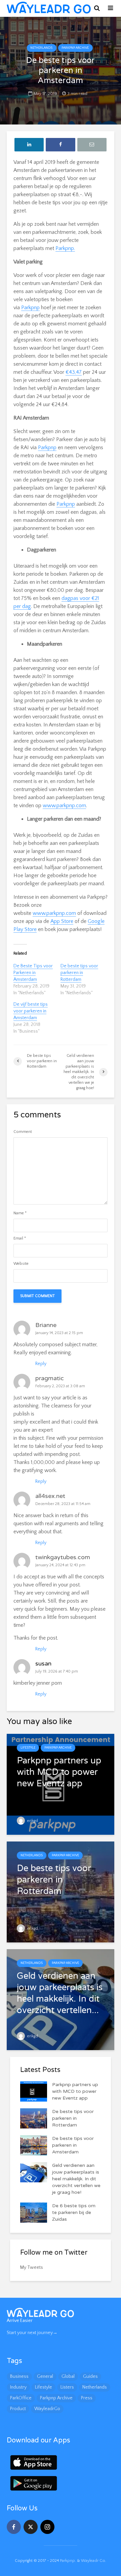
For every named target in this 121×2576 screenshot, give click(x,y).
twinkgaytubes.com (63, 1557)
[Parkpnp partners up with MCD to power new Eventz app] (61, 1784)
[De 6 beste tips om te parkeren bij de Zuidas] (34, 2212)
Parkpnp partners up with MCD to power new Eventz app (75, 2091)
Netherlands (41, 48)
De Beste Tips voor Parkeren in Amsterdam (33, 973)
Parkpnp (30, 308)
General (45, 2376)
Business (19, 2376)
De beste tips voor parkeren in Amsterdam (73, 2145)
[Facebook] (14, 2527)
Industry (18, 2387)
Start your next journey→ (32, 2333)
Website (21, 1264)
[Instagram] (47, 2527)
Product (18, 2409)
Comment (23, 1132)
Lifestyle (28, 1748)
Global (68, 2376)
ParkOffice (21, 2398)
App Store (62, 921)
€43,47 (74, 372)
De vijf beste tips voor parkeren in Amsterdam (31, 1011)
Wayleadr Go (93, 2561)
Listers (67, 2387)
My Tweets (32, 2267)
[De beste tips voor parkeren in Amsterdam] (34, 2145)
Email (20, 1239)
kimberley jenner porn (38, 1683)
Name (20, 1213)
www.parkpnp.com (64, 806)
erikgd (32, 1821)
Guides (90, 2376)
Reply (41, 1364)
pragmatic (50, 1378)
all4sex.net (50, 1496)
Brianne (46, 1325)
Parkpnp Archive (75, 48)
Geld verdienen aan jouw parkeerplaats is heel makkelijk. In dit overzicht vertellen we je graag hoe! (76, 2179)
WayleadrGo (47, 2409)
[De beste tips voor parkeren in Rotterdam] (61, 1892)
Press (87, 2398)
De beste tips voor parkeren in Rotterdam (79, 973)
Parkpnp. (65, 248)
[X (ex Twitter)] (31, 2527)
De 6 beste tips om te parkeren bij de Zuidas (74, 2212)
